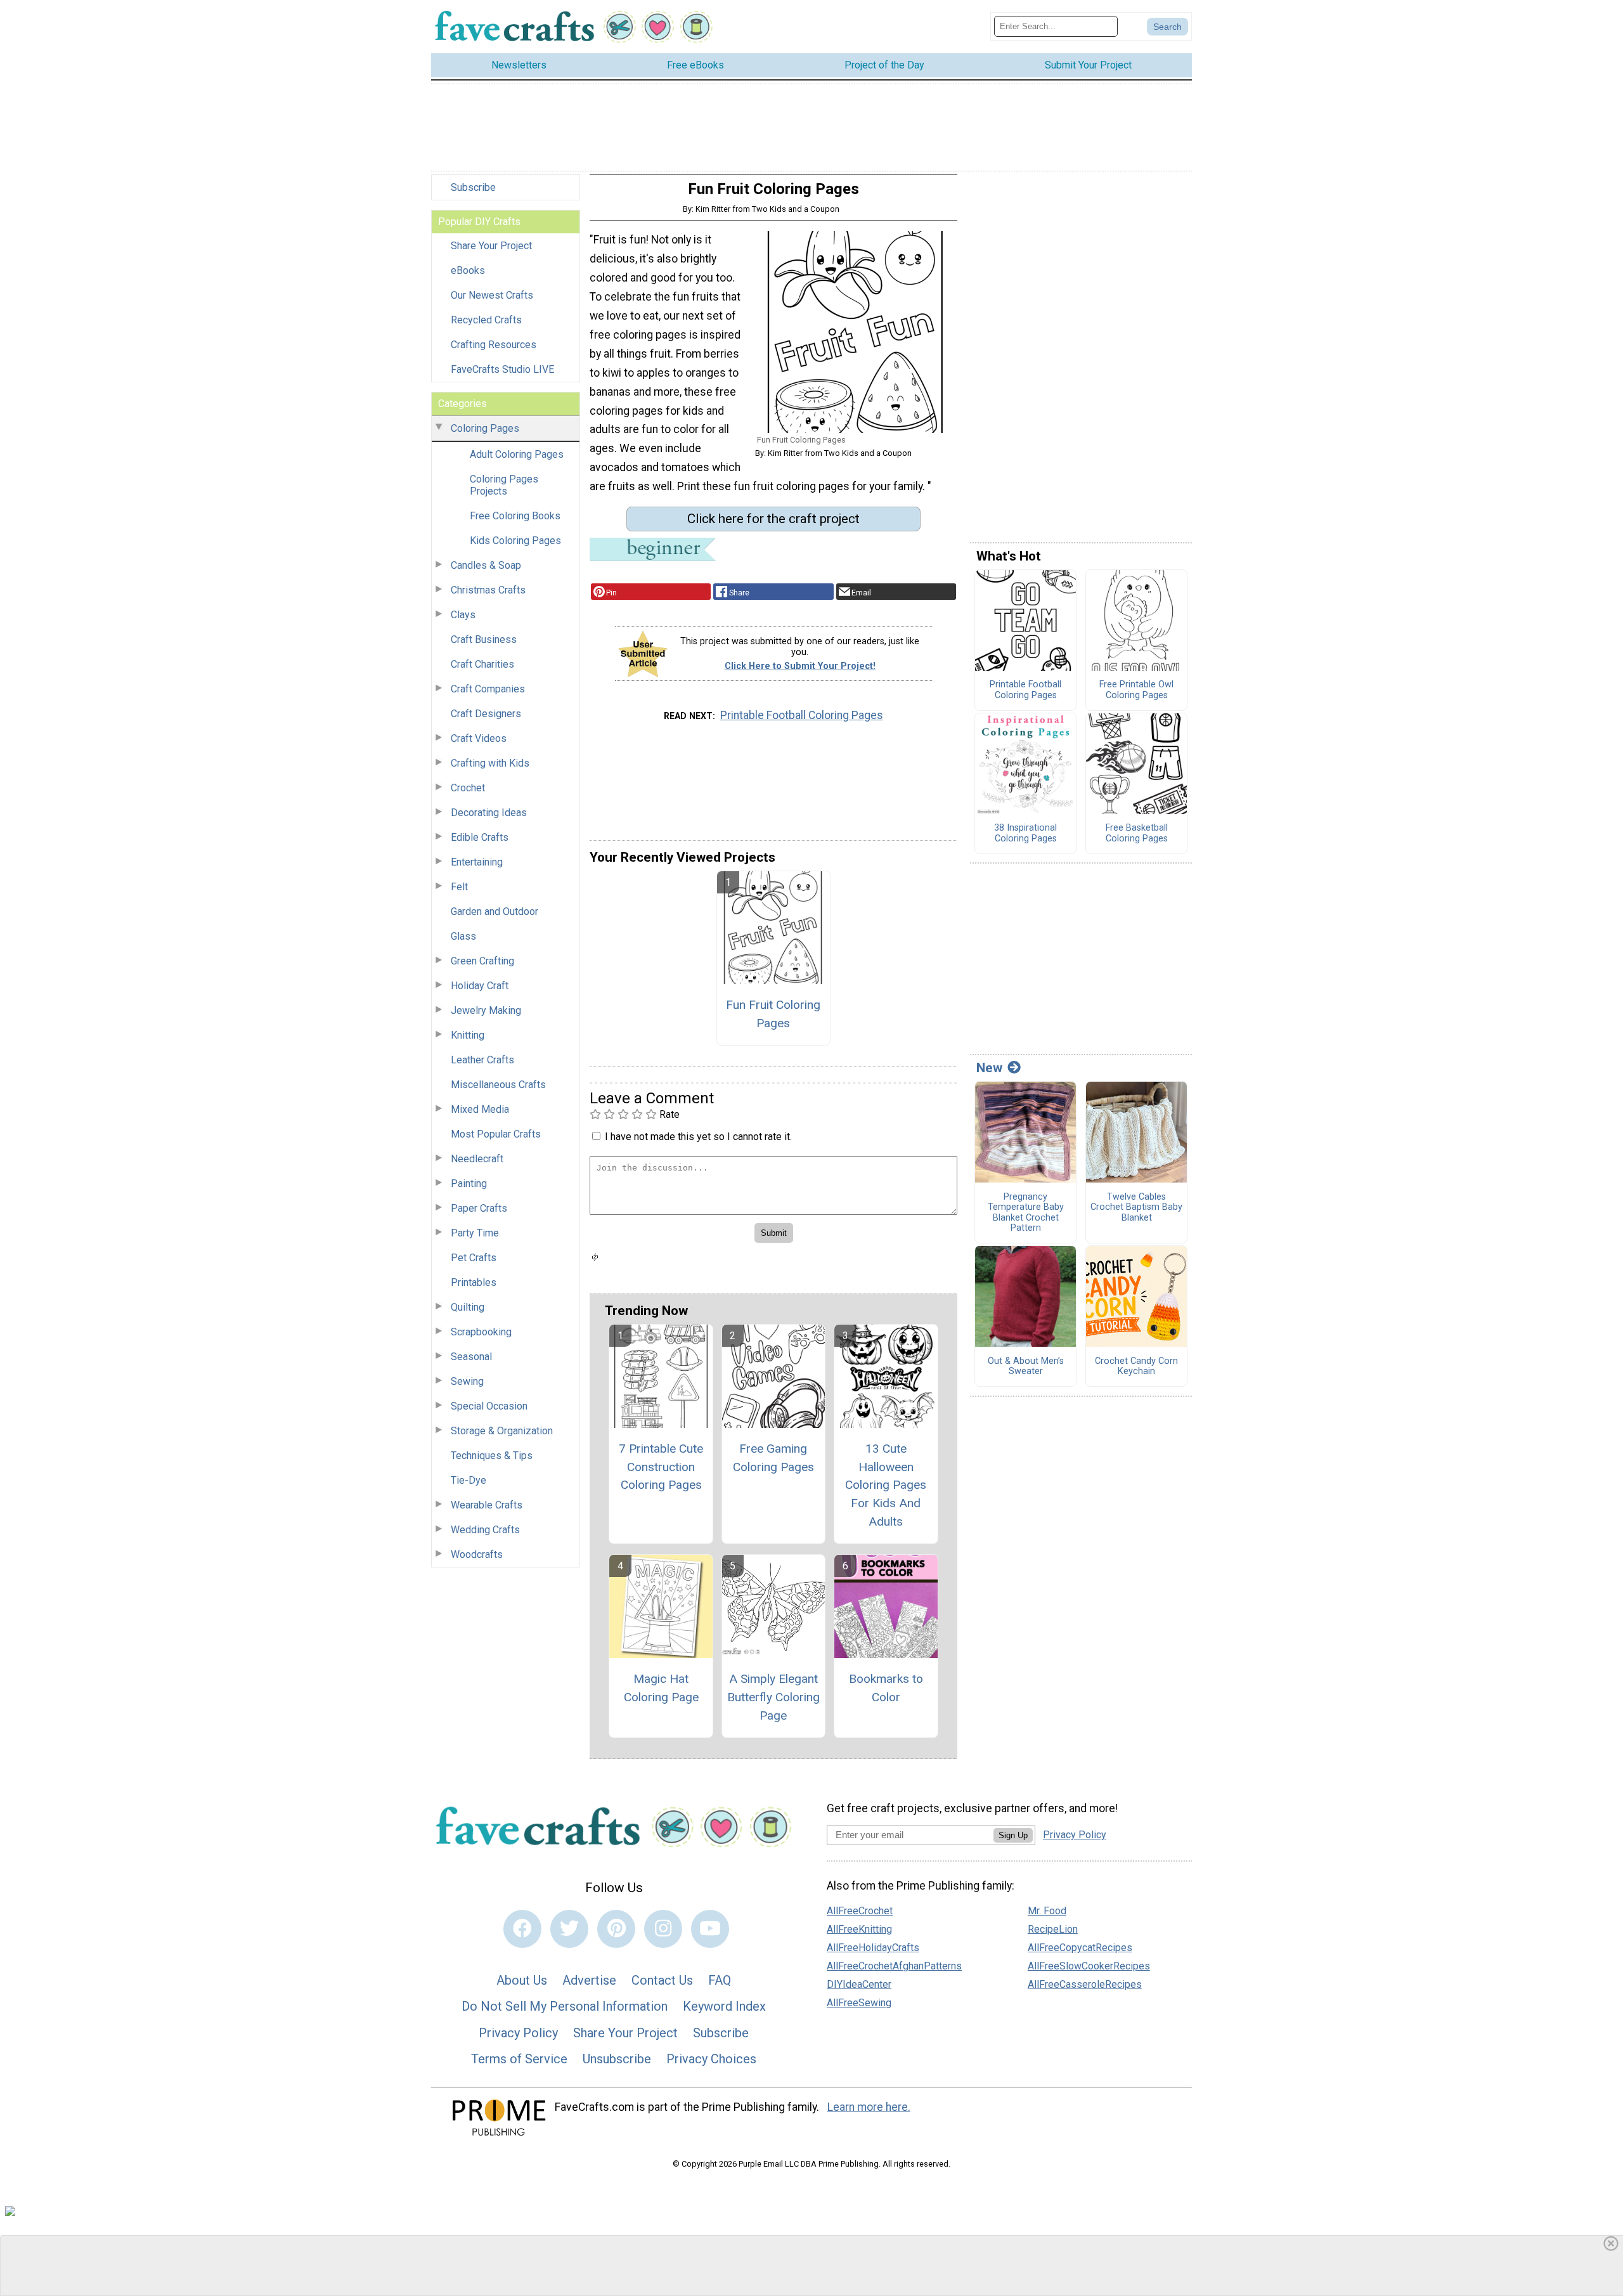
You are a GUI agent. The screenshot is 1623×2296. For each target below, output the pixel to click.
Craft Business (484, 639)
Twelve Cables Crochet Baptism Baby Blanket (1136, 1208)
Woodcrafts (477, 1554)
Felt (459, 887)
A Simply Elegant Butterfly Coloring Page (773, 1697)
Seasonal (471, 1357)
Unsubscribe (617, 2059)
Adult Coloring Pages (517, 454)
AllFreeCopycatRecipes (1080, 1948)
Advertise (589, 1980)
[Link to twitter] (569, 1929)
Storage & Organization (502, 1431)
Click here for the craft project (773, 519)
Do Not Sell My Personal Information (565, 2006)
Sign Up (1013, 1835)
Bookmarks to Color (886, 1688)
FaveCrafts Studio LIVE (502, 369)
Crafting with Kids (490, 763)
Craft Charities (482, 664)
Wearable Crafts (487, 1505)
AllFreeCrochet (860, 1911)
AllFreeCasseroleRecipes (1085, 1984)
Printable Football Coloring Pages (802, 715)
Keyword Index (724, 2006)
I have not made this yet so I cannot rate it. (698, 1137)
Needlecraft (477, 1159)
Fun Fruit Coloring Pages (773, 1014)
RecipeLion (1053, 1929)
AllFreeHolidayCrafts (873, 1948)
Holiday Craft (480, 986)
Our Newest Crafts (492, 295)
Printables (474, 1282)
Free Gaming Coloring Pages (773, 1458)
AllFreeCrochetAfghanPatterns (894, 1966)
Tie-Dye (469, 1480)
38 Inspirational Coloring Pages (1025, 833)
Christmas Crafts (488, 590)
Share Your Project (491, 246)
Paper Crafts (479, 1208)
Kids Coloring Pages (515, 541)
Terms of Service (519, 2059)
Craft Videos (479, 738)
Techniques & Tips (492, 1456)
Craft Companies (488, 689)
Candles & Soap (486, 565)
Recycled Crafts (486, 320)
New (989, 1068)
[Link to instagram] (663, 1929)
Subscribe (473, 187)
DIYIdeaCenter (859, 1984)
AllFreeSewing (859, 2003)
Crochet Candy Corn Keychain (1136, 1367)
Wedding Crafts (485, 1530)
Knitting (468, 1035)
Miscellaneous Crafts (498, 1085)
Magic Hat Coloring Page (661, 1688)
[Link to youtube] (710, 1929)
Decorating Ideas (489, 813)
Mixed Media (480, 1109)
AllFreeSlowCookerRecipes (1089, 1966)
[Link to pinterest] (616, 1929)
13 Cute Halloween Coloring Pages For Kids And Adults (886, 1485)
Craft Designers (486, 714)
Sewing (467, 1381)
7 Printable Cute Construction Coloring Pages (661, 1467)
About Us (522, 1980)
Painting (469, 1184)
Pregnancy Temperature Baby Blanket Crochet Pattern (1026, 1213)
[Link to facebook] (522, 1929)
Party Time (475, 1233)
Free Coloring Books (515, 516)
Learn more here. (869, 2107)
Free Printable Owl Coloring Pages (1136, 690)
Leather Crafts (482, 1060)
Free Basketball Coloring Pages (1137, 833)
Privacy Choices (711, 2059)
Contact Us (662, 1980)
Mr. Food (1047, 1911)
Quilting (468, 1307)
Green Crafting (482, 961)
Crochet (468, 788)
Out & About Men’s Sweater (1026, 1367)
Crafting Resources (494, 345)
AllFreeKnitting (859, 1929)
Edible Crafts (480, 837)
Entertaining (477, 862)
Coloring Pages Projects (504, 485)
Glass (463, 936)
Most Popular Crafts (496, 1134)
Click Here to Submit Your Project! (800, 666)
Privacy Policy (518, 2033)
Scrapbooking (481, 1332)
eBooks (468, 270)
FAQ (720, 1980)
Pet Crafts (474, 1258)
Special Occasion (489, 1406)
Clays (463, 615)
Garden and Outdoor (495, 911)
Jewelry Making (486, 1010)
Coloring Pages (485, 428)
